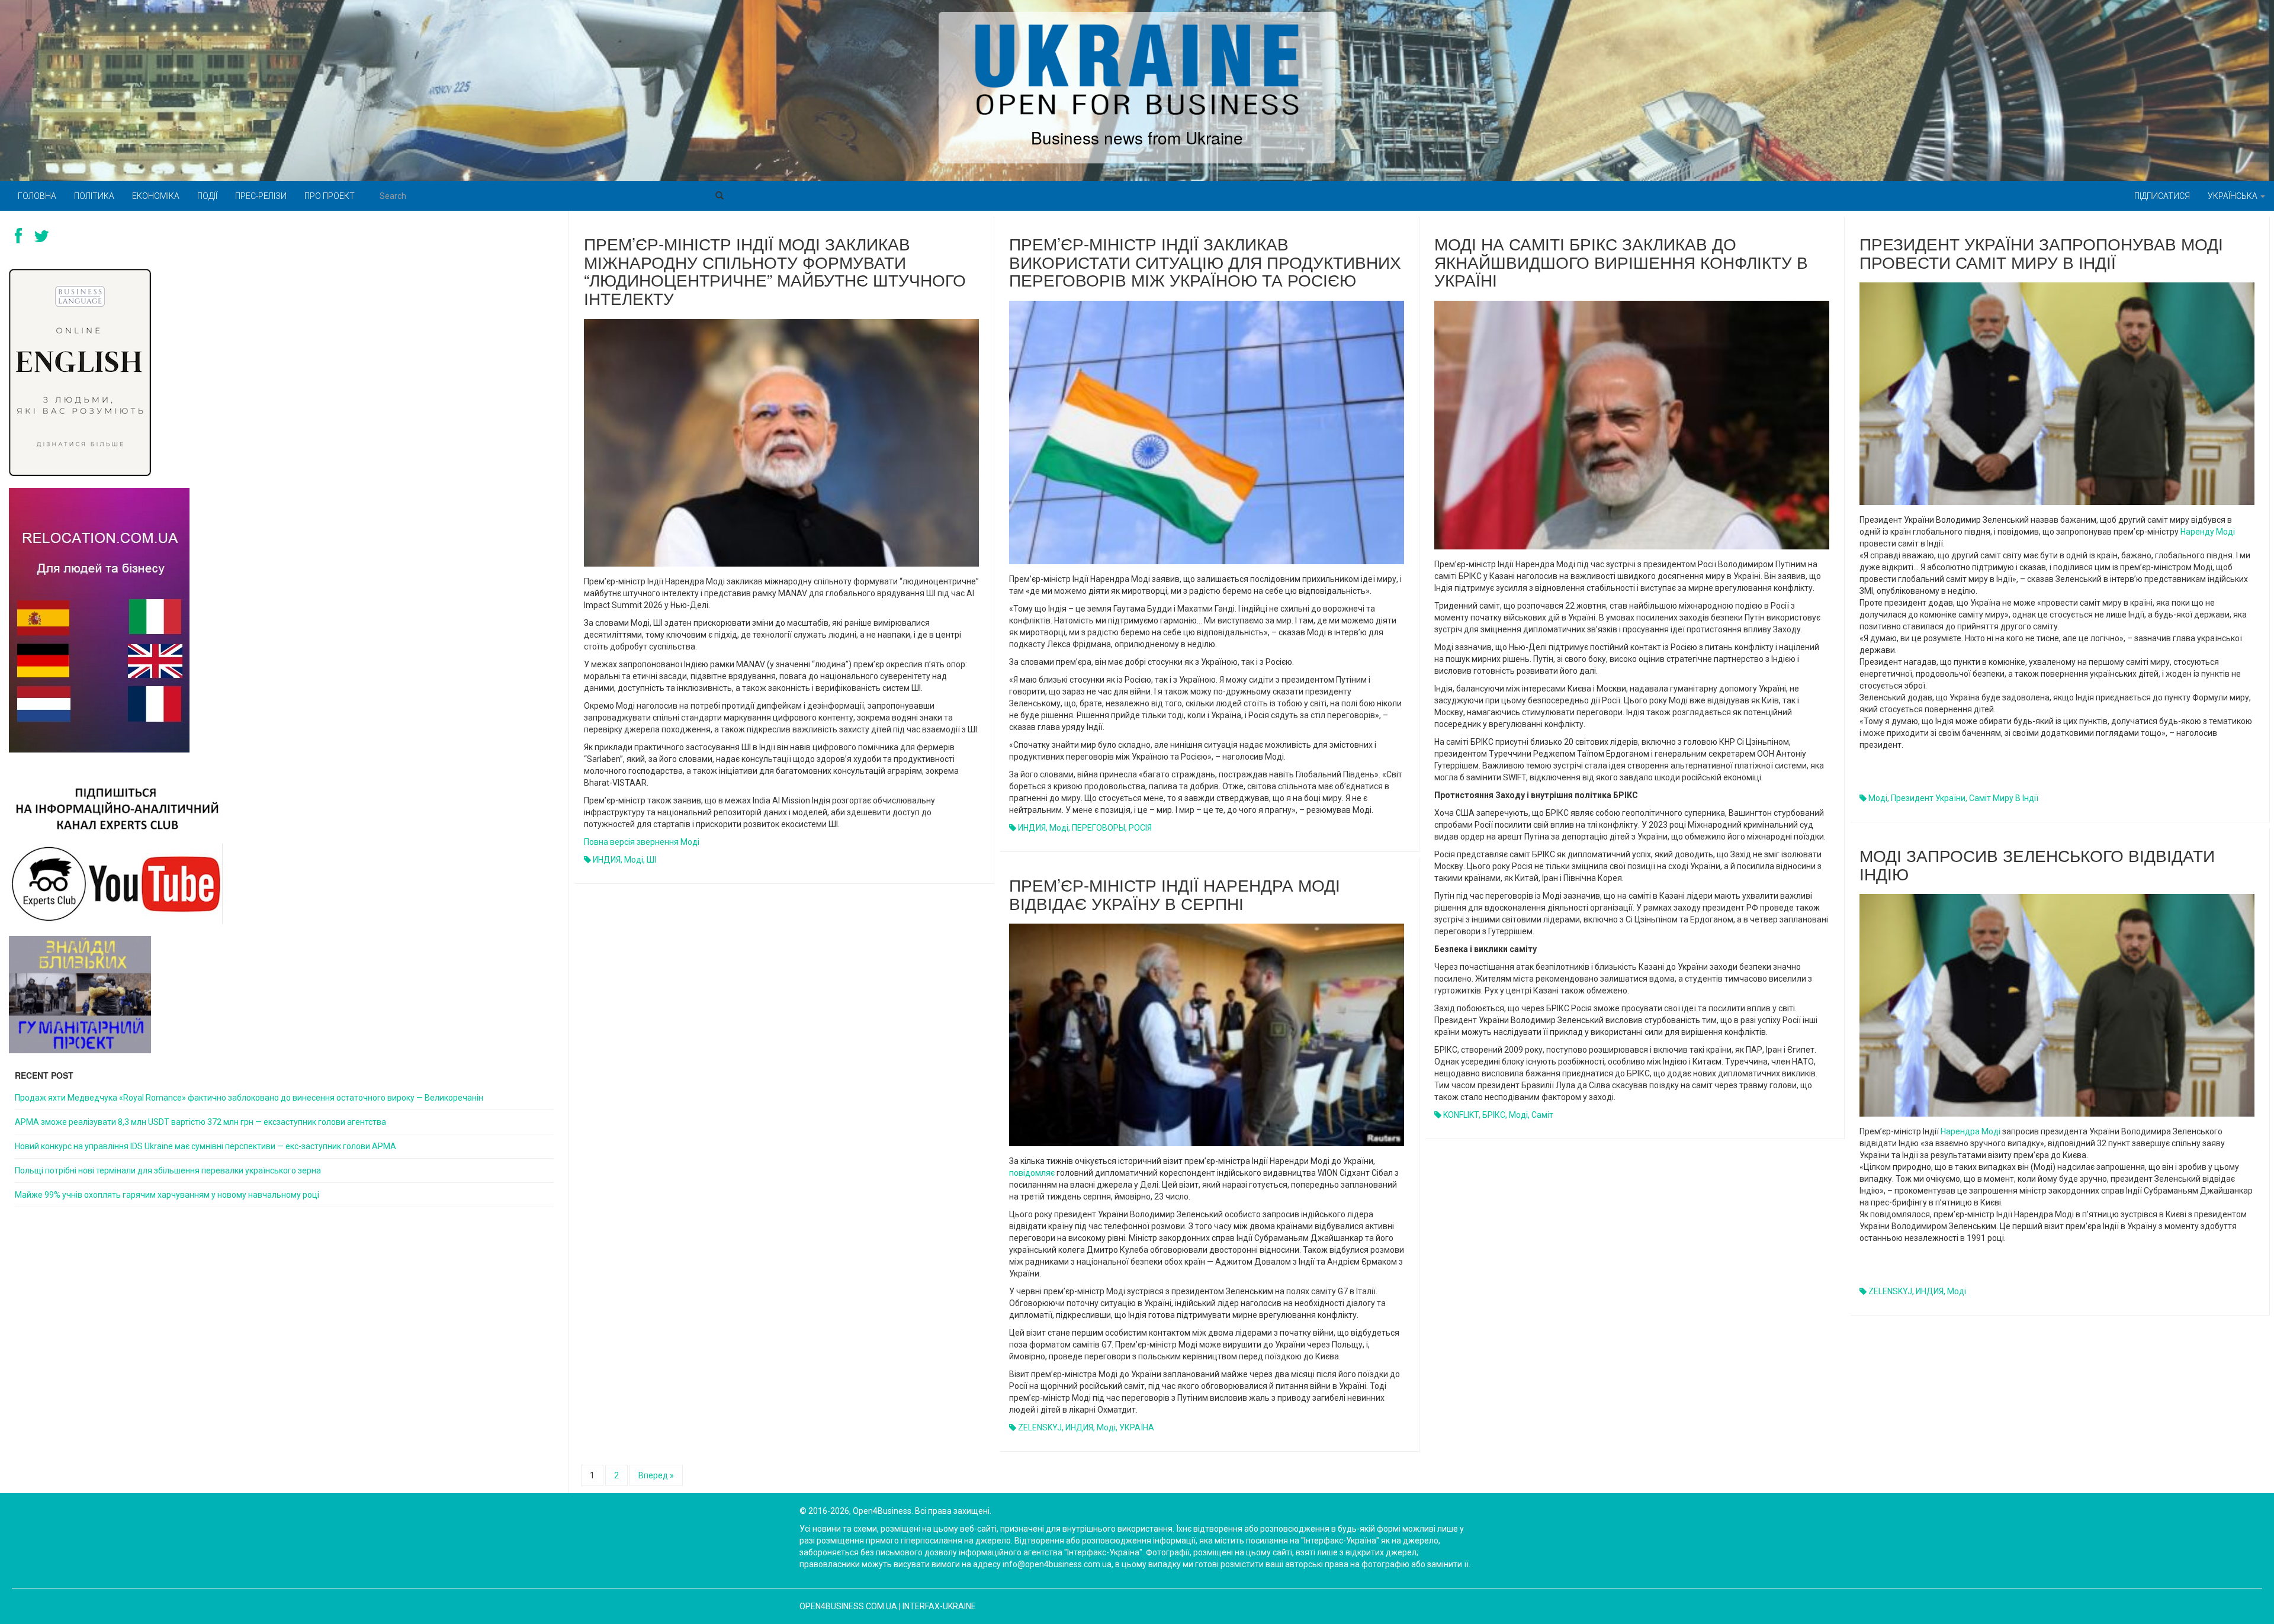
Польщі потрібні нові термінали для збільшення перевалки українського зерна (168, 1170)
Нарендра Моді (1971, 1131)
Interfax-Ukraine (939, 1606)
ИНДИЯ (607, 860)
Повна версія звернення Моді (642, 842)
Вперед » (656, 1475)
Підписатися (2162, 196)
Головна (37, 196)
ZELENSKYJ (1890, 1291)
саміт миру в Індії (2004, 798)
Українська (2233, 196)
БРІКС (1494, 1115)
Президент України (1928, 798)
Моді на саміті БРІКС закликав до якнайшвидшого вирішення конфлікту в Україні (1621, 262)
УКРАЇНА (1137, 1427)
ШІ (651, 860)
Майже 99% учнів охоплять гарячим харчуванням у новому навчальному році (167, 1195)
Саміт (1542, 1115)
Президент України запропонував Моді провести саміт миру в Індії (2041, 253)
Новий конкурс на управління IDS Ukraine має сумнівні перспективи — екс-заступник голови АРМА (205, 1146)
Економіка (156, 196)
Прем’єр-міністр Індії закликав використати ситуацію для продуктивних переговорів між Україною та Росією (1205, 262)
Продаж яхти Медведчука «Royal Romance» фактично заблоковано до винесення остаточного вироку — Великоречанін (249, 1098)
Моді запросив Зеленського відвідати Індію (2037, 864)
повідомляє (1032, 1173)
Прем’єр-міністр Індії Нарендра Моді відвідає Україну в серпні (1175, 894)
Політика (94, 196)
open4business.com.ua (848, 1606)
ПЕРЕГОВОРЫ (1099, 828)
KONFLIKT (1461, 1115)
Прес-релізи (261, 196)
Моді (634, 860)
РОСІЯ (1140, 828)
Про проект (330, 196)
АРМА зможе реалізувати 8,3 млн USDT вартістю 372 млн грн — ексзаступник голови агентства (200, 1122)
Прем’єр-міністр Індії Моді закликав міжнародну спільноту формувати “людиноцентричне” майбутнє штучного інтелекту (775, 271)
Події (207, 196)
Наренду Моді (2208, 532)
